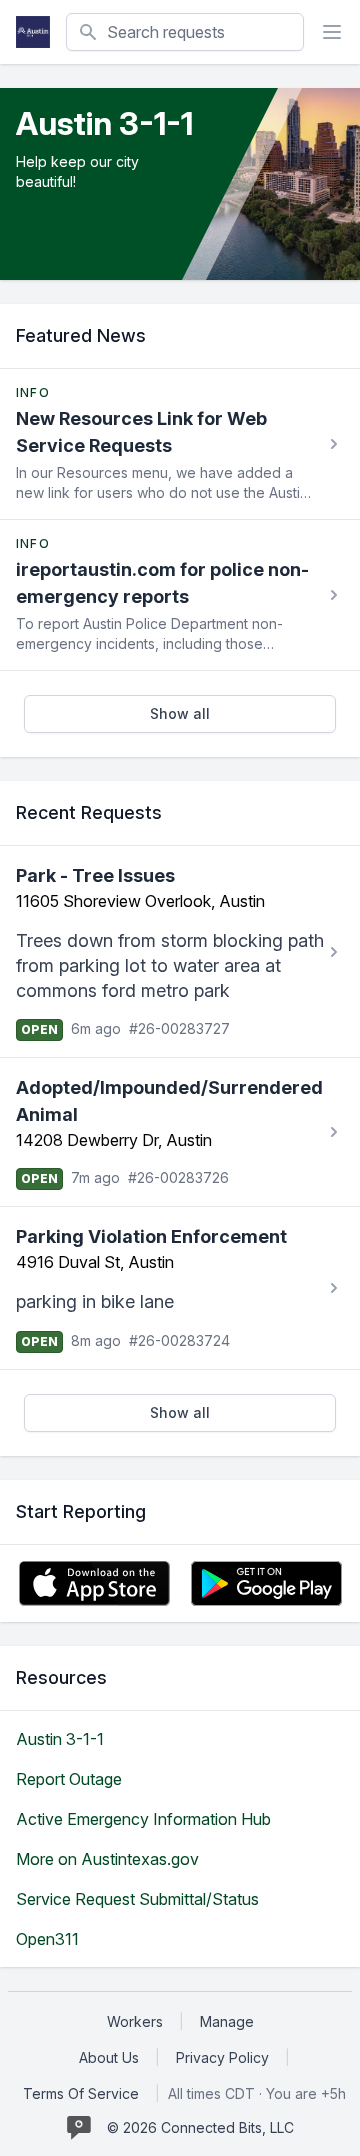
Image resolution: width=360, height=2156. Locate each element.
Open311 (47, 1939)
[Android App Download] (266, 1583)
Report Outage (69, 1779)
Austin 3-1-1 (60, 1739)
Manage (227, 2021)
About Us (109, 2057)
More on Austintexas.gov (107, 1859)
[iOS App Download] (94, 1583)
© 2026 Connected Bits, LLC (200, 2127)
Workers (135, 2021)
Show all (180, 713)
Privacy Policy (222, 2057)
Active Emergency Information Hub (143, 1819)
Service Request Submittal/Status (137, 1899)
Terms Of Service (81, 2093)
